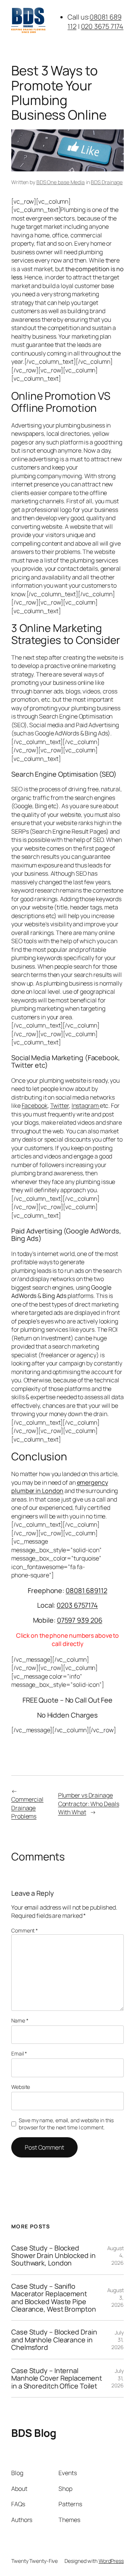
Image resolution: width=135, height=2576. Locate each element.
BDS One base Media (61, 182)
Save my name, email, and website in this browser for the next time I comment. (66, 2124)
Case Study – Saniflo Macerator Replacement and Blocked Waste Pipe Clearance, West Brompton (54, 2298)
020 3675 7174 (102, 26)
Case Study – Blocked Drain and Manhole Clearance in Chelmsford (54, 2340)
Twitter (60, 1106)
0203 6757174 (77, 1605)
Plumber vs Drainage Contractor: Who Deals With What (89, 1804)
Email (19, 2053)
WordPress (111, 2561)
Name (20, 2020)
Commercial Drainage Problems (27, 1808)
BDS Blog (34, 2433)
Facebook (35, 1106)
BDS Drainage (107, 182)
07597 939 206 (80, 1620)
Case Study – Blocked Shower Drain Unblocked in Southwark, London (53, 2256)
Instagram (86, 1106)
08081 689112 (86, 1590)
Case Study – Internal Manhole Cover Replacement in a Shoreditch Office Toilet (57, 2378)
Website (21, 2087)
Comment (25, 1930)
